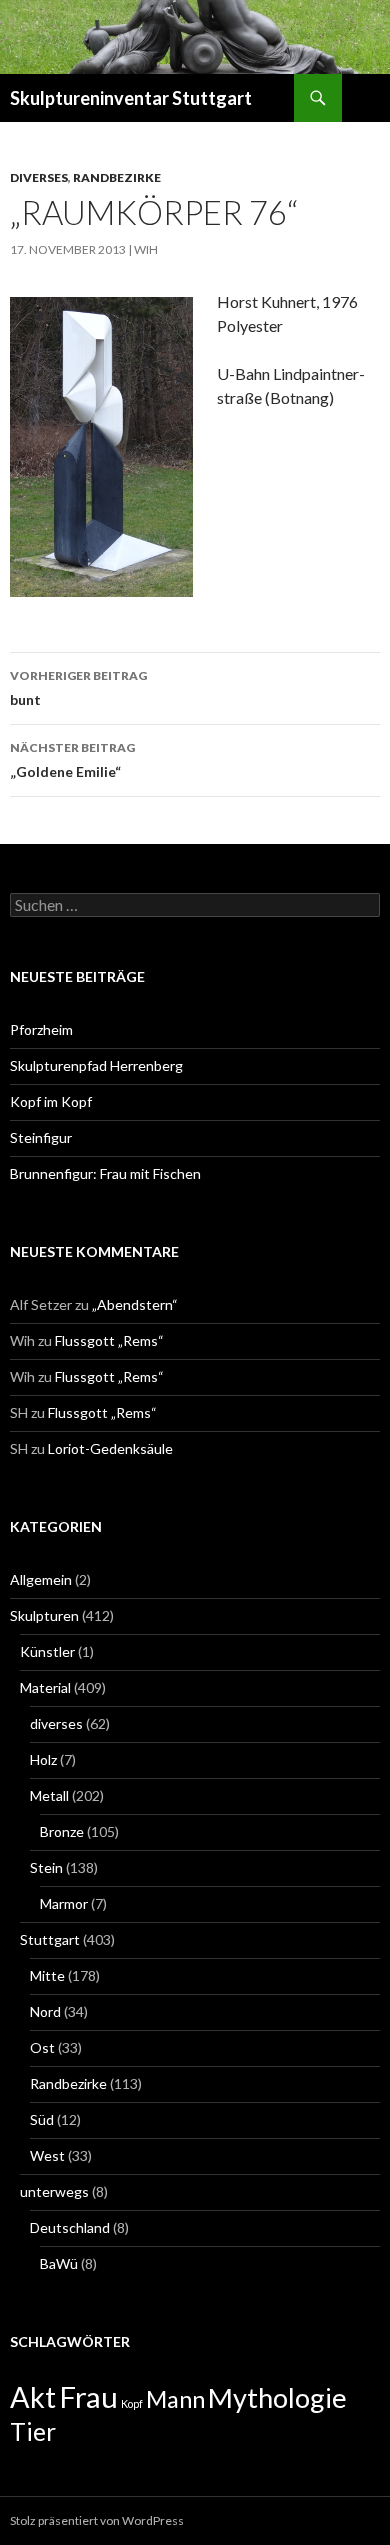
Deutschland (70, 2227)
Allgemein (41, 1579)
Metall (49, 1795)
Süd (42, 2119)
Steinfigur (41, 1137)
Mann (175, 2399)
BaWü (59, 2263)
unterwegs (54, 2191)
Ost (42, 2047)
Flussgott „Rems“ (109, 1340)
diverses (39, 177)
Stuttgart (50, 1939)
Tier (33, 2431)
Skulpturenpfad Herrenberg (96, 1065)
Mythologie (277, 2397)
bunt (78, 688)
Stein (46, 1867)
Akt (33, 2397)
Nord (45, 2011)
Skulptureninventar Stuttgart (131, 98)
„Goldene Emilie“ (72, 760)
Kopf (132, 2403)
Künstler (47, 1651)
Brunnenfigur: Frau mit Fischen (105, 1173)
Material (45, 1687)
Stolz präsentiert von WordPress (97, 2520)
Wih (146, 249)
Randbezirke (117, 177)
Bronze (62, 1831)
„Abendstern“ (135, 1304)
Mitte (47, 1975)
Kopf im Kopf (51, 1101)
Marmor (64, 1903)
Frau (88, 2396)
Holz (43, 1759)
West (47, 2155)
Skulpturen (44, 1615)
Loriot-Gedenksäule (110, 1448)
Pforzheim (41, 1029)
